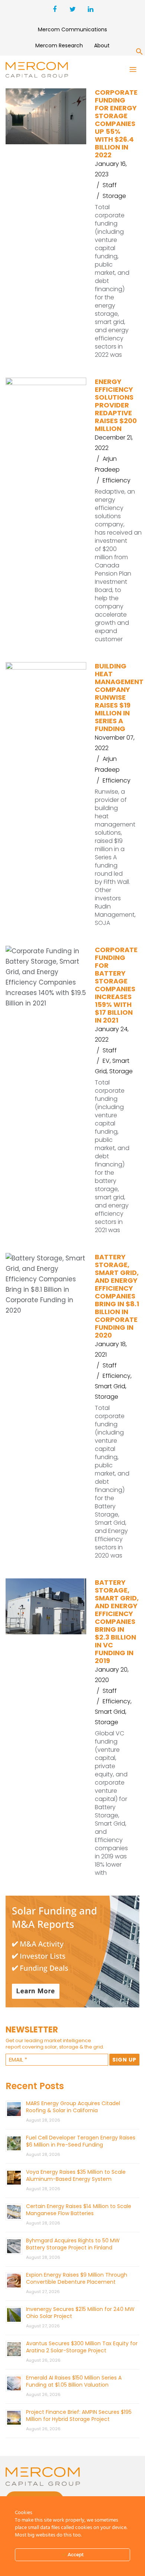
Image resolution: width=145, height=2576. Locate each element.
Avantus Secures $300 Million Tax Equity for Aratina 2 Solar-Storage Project (82, 2347)
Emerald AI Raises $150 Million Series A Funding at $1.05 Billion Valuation (74, 2381)
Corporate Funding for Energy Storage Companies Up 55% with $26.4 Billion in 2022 (116, 124)
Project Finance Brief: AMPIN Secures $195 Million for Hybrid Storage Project (79, 2416)
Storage (114, 196)
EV (106, 1061)
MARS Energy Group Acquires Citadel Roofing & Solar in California (73, 2107)
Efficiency (117, 480)
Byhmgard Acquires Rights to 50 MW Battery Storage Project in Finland (73, 2244)
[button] (139, 53)
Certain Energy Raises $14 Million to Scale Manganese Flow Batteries (79, 2210)
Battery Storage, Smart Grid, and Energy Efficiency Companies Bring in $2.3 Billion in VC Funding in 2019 (117, 1621)
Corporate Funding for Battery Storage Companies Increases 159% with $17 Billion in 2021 (116, 985)
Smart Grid (110, 1386)
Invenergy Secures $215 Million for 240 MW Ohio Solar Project (80, 2313)
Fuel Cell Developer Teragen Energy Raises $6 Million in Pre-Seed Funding (81, 2141)
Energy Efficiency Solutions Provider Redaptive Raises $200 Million (116, 405)
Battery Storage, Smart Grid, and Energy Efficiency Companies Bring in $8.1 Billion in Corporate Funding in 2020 (117, 1296)
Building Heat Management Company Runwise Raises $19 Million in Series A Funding (119, 697)
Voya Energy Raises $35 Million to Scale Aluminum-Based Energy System (76, 2175)
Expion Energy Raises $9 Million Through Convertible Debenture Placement (77, 2278)
